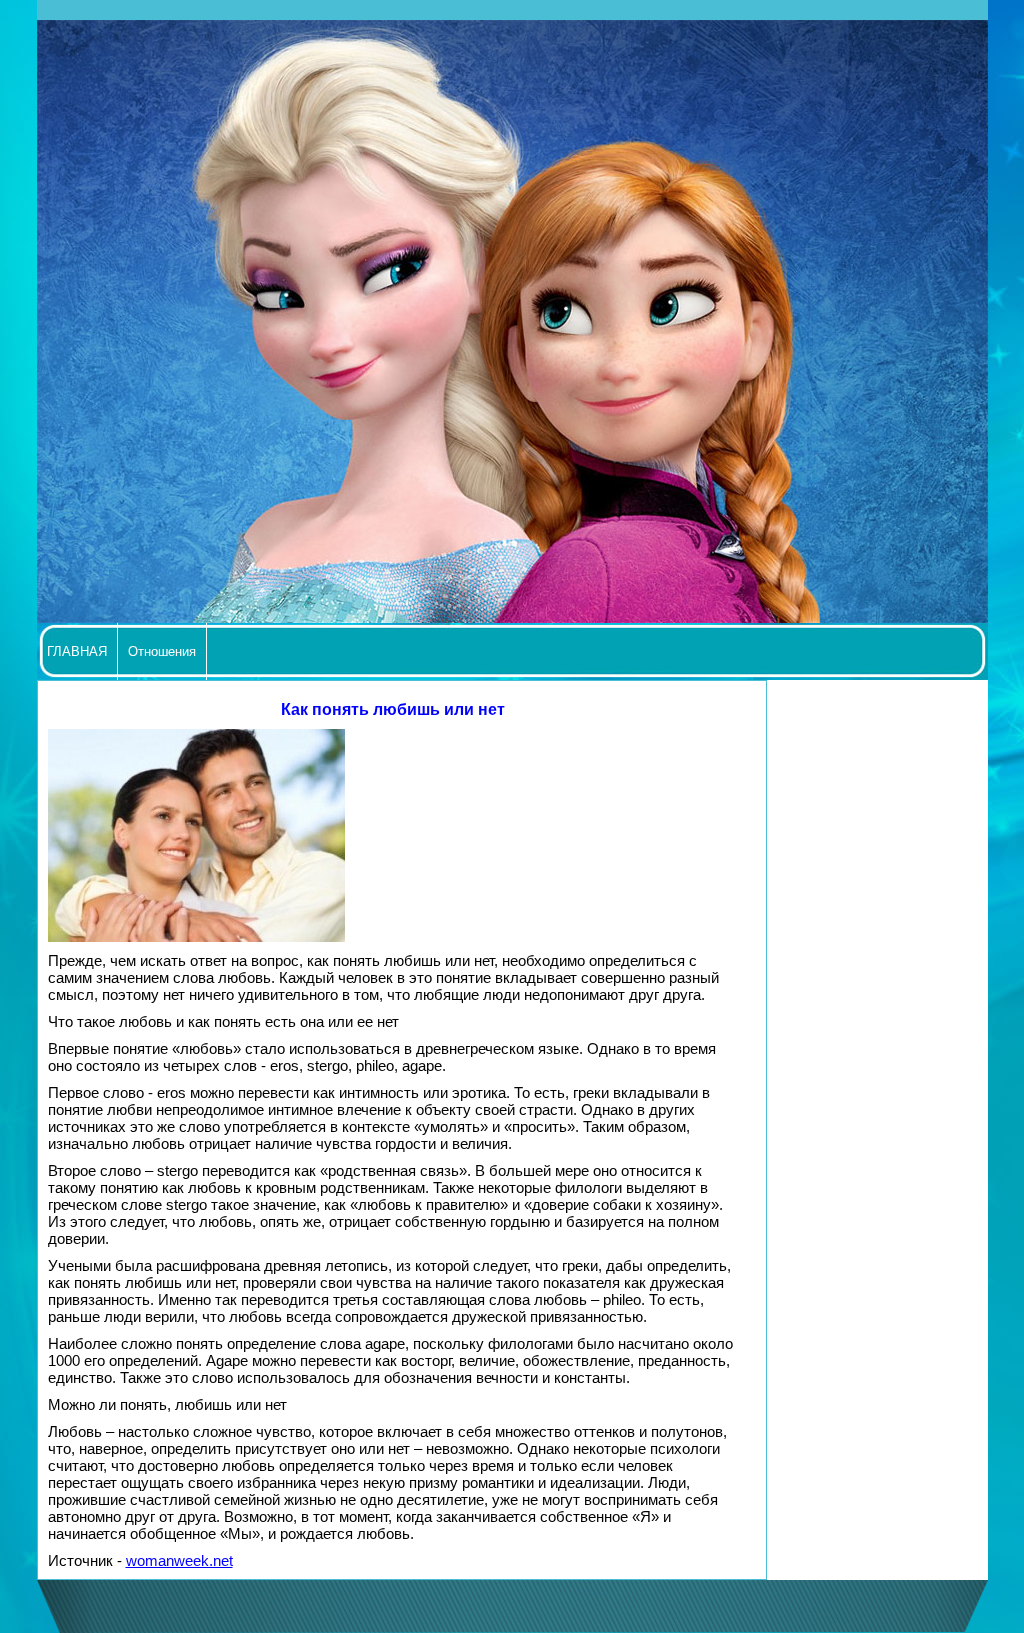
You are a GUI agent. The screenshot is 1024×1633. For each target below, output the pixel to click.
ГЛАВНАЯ (77, 651)
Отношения (162, 651)
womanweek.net (179, 1560)
